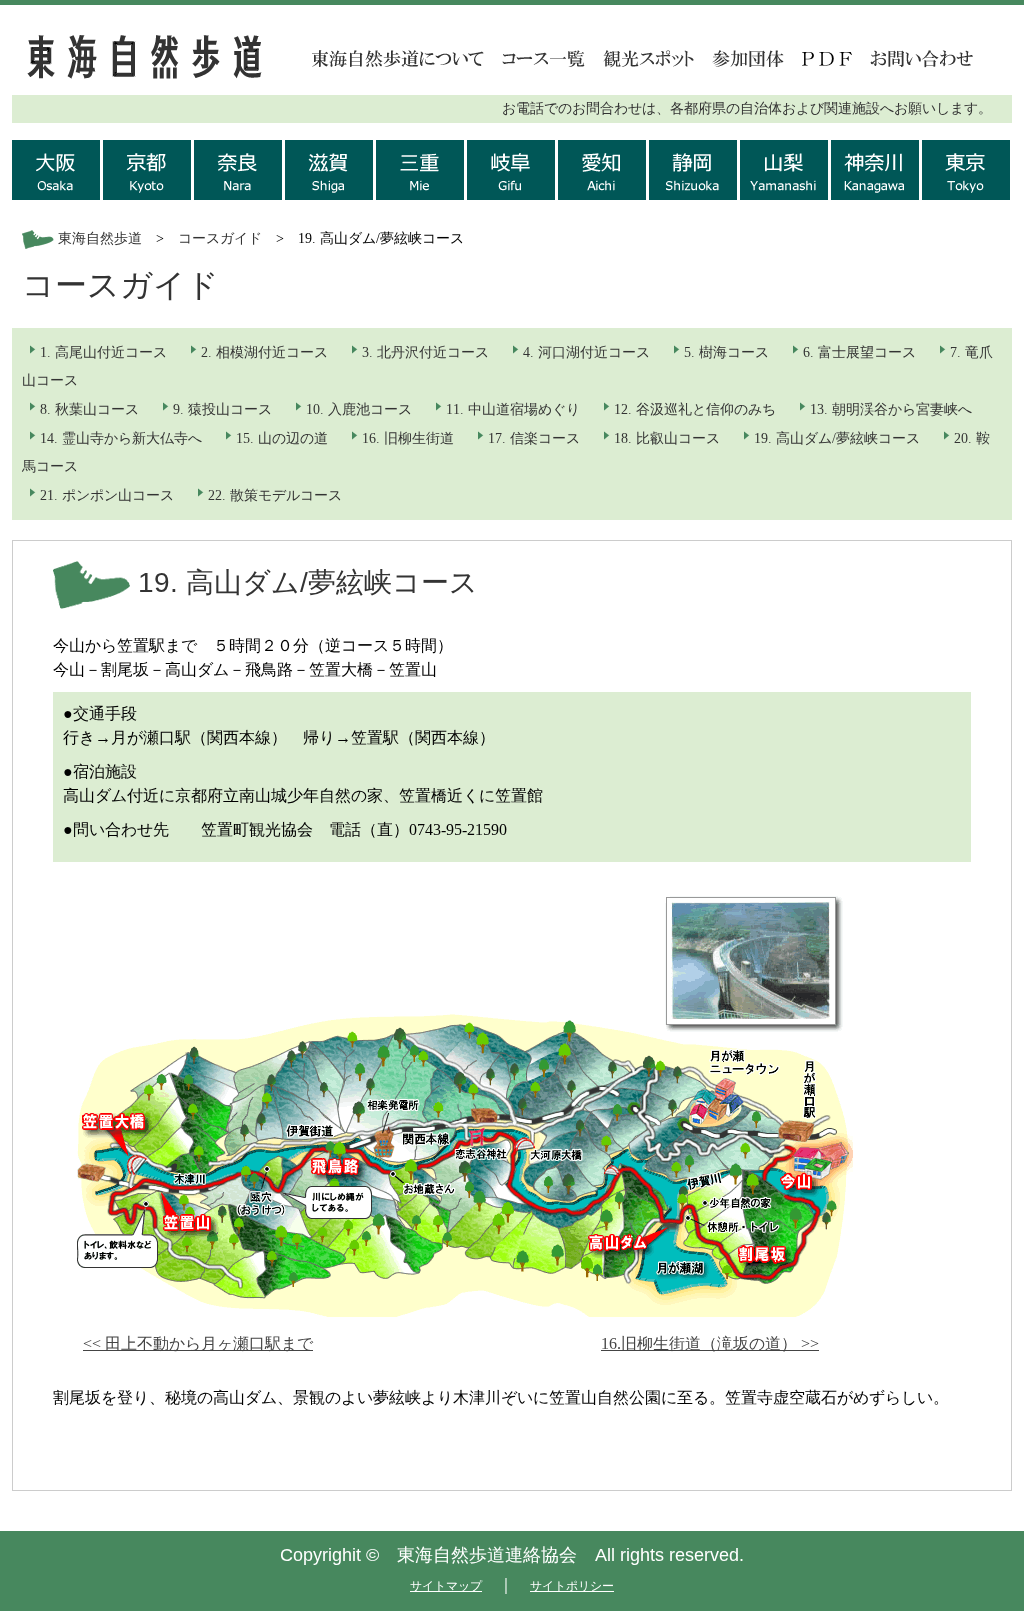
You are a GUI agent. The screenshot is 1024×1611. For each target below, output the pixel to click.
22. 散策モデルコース (275, 495)
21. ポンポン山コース (107, 495)
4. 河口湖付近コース (586, 352)
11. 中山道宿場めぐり (513, 409)
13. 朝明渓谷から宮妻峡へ (891, 409)
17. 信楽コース (534, 438)
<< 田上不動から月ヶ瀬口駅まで (198, 1343)
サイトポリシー (572, 1586)
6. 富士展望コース (859, 352)
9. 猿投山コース (222, 409)
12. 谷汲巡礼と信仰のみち (695, 409)
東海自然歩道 (100, 238)
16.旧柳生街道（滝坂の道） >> (710, 1343)
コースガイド (220, 238)
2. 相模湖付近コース (264, 352)
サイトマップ (446, 1586)
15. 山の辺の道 (282, 438)
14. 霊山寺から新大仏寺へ (121, 438)
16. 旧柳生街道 (408, 438)
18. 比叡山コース (667, 438)
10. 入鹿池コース (359, 409)
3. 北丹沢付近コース (425, 352)
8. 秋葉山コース (89, 409)
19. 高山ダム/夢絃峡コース (837, 438)
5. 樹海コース (726, 352)
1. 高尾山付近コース (103, 352)
